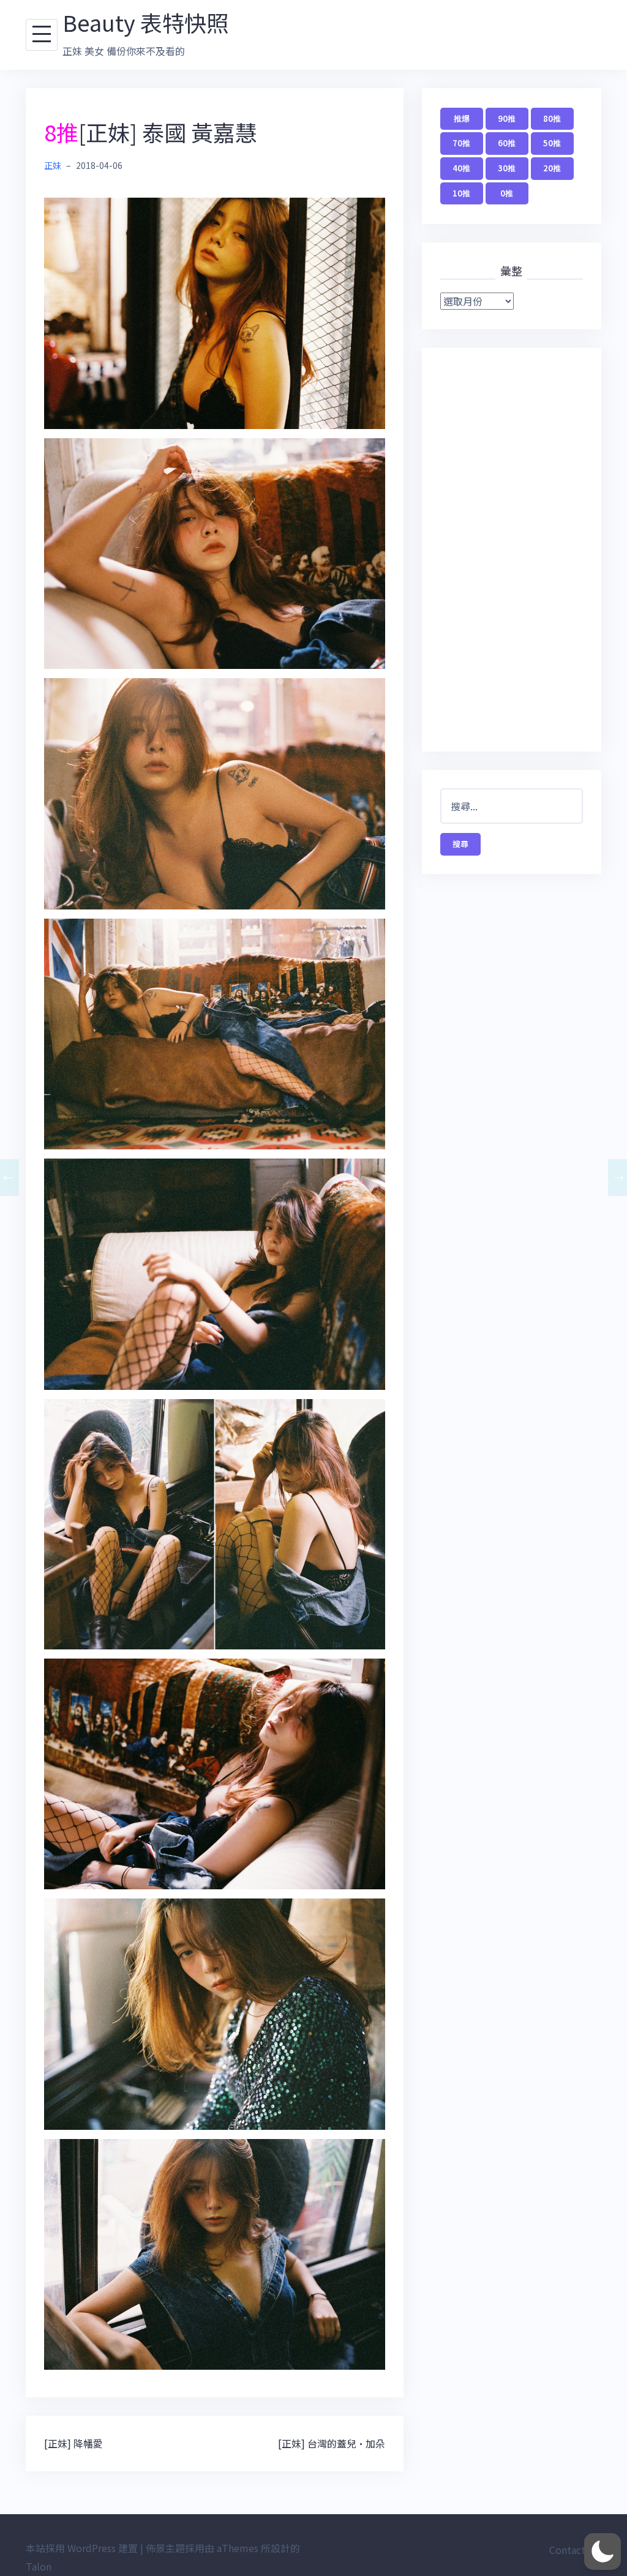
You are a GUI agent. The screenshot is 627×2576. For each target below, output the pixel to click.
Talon (39, 2566)
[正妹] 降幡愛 (73, 2443)
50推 (552, 143)
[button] (603, 2552)
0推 (507, 193)
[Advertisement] (512, 550)
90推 (507, 118)
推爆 (462, 118)
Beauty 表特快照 (145, 22)
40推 (461, 168)
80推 (552, 118)
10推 (461, 193)
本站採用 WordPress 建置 (82, 2548)
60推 (507, 143)
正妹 (53, 165)
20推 (552, 168)
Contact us (574, 2550)
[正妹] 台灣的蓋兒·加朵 (332, 2443)
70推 (461, 143)
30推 (507, 168)
